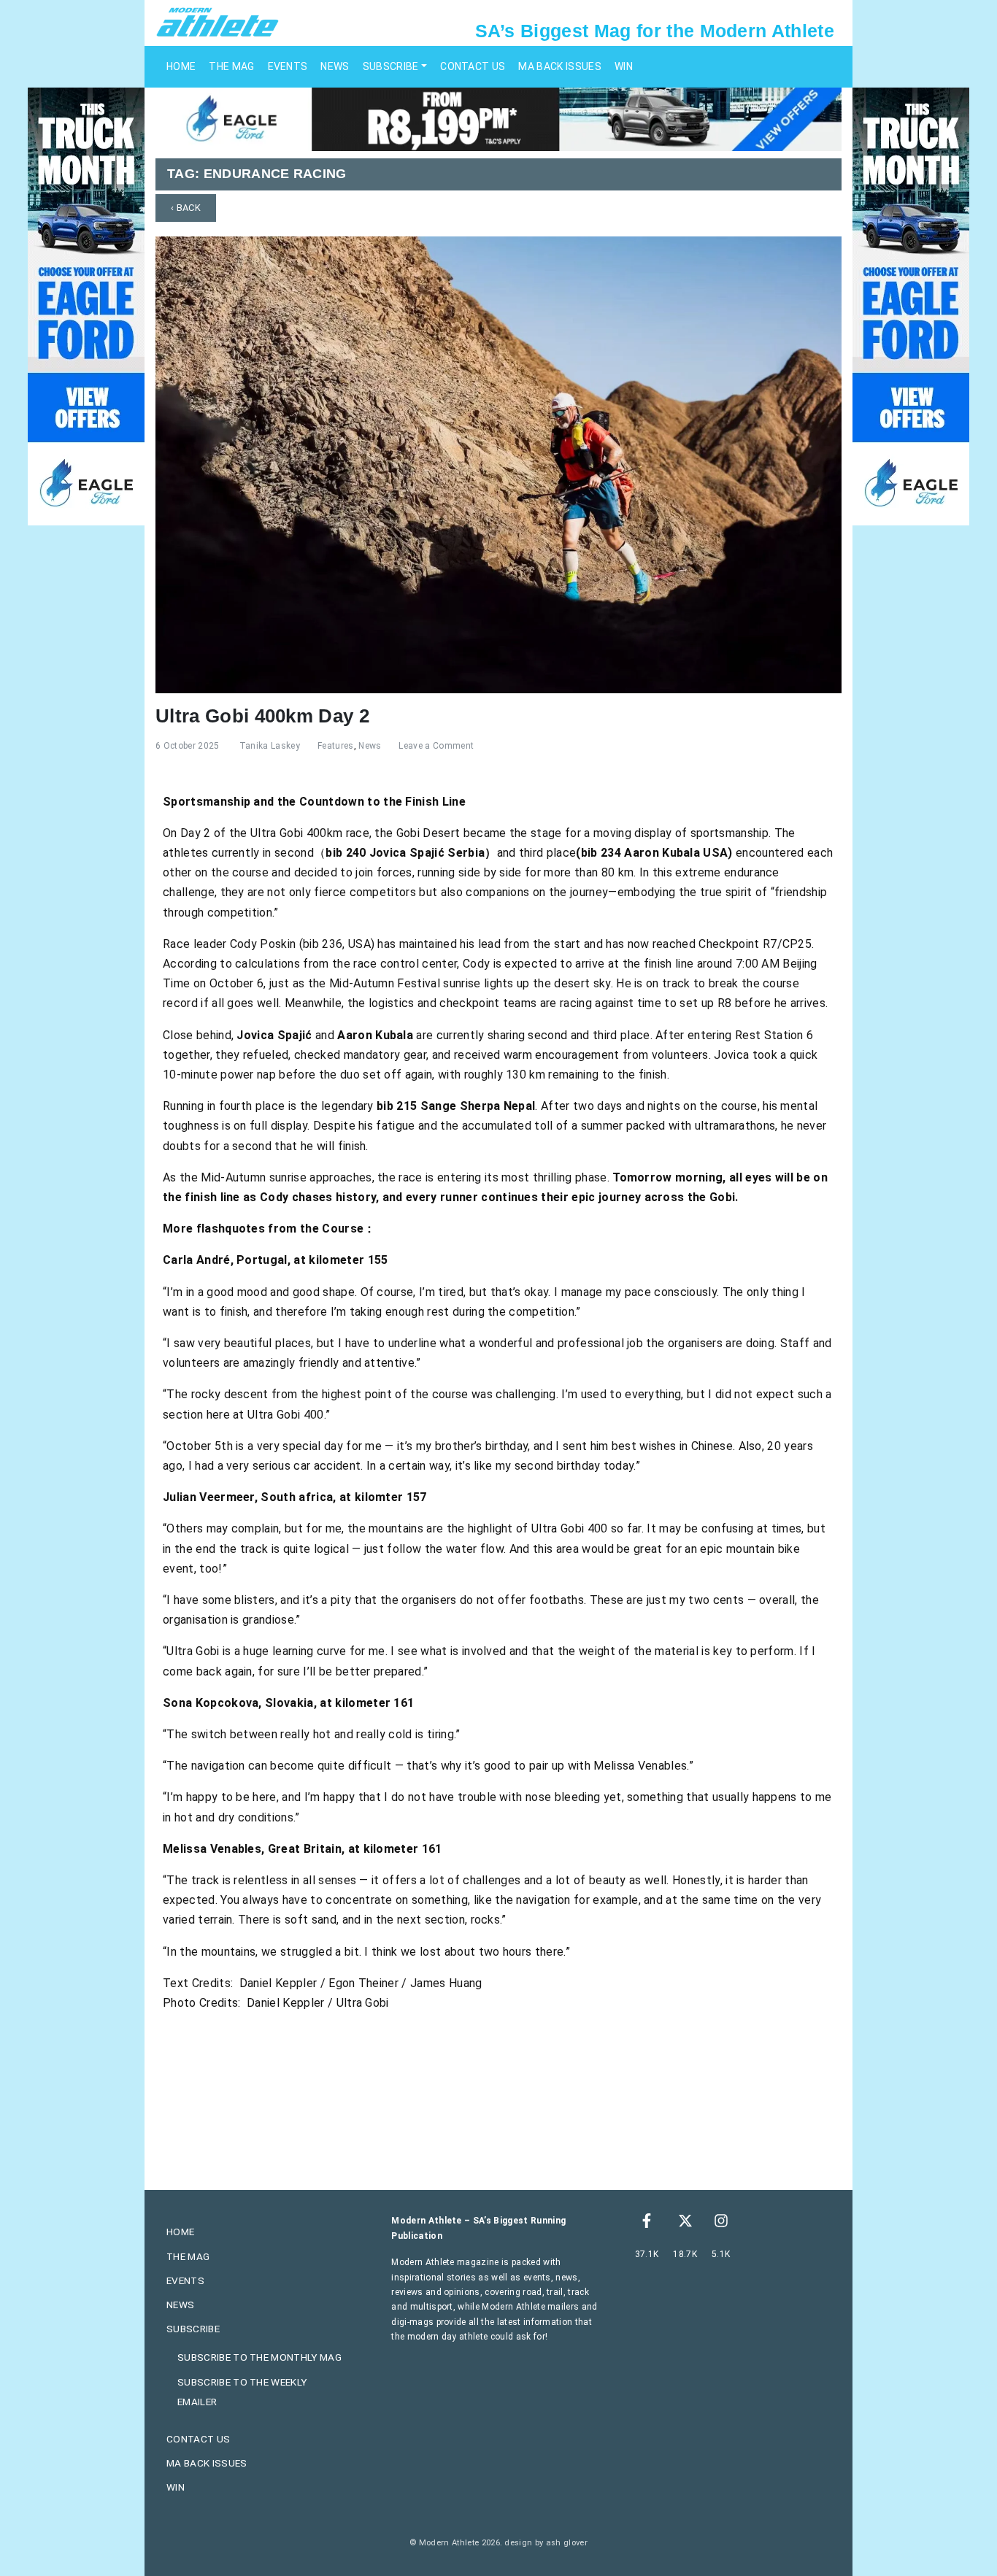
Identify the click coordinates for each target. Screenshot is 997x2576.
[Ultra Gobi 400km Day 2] (498, 464)
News (335, 66)
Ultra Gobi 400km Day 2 (262, 716)
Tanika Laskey (270, 746)
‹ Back (186, 208)
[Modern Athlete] (218, 21)
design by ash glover (546, 2543)
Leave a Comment (436, 746)
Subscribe (391, 66)
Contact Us (473, 66)
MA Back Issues (559, 66)
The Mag (231, 66)
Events (288, 66)
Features (336, 746)
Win (624, 66)
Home (181, 66)
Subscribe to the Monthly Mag (259, 2357)
